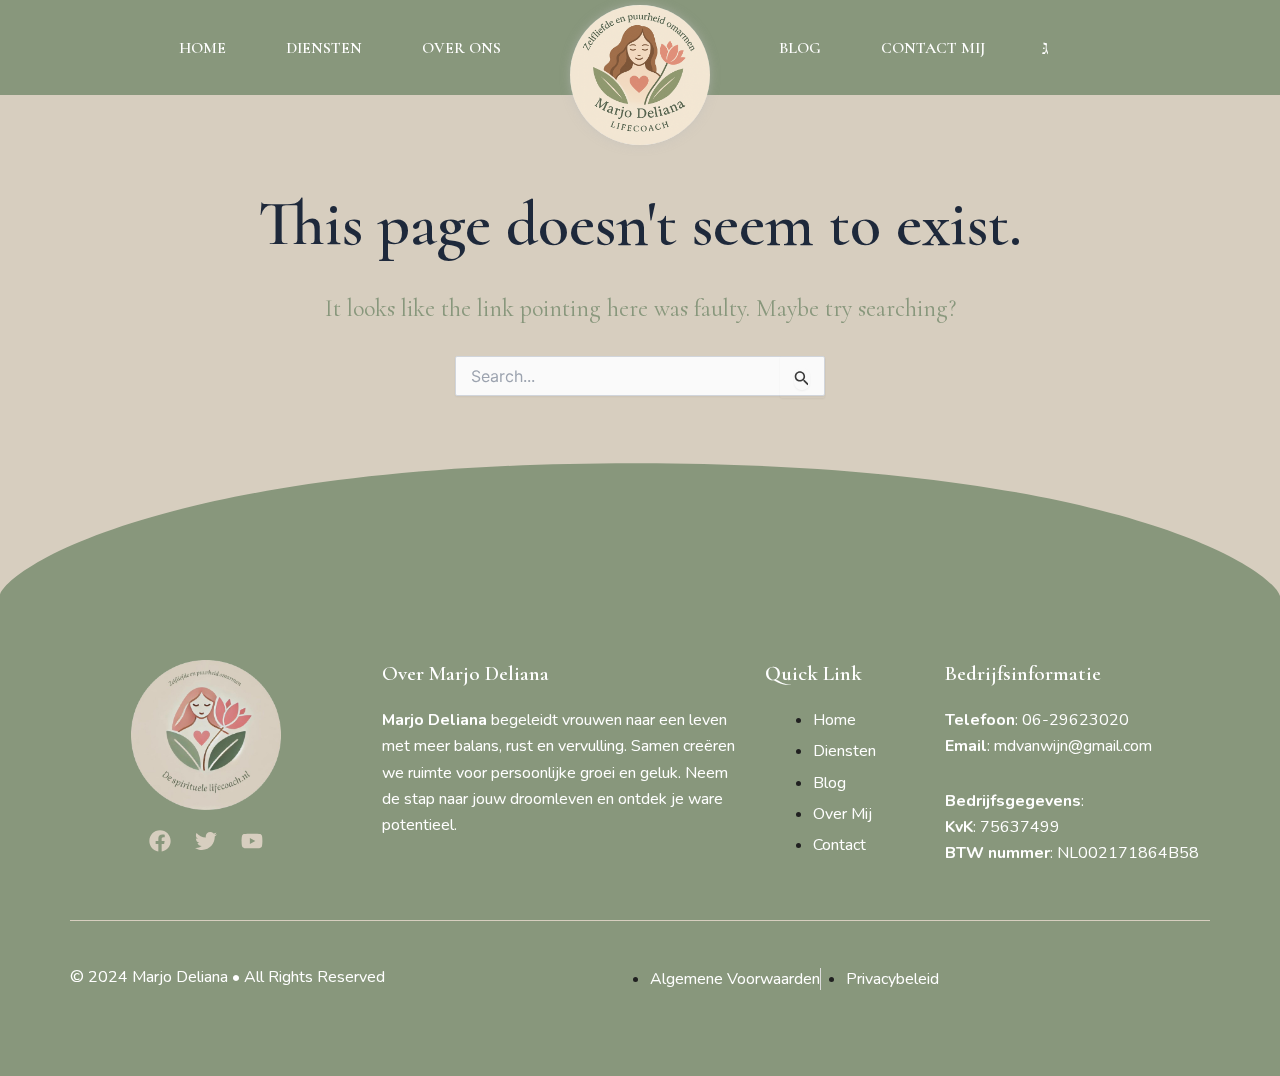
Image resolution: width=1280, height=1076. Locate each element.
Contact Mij (933, 48)
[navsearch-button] (1045, 48)
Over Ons (461, 48)
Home (202, 48)
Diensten (324, 48)
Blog (800, 48)
